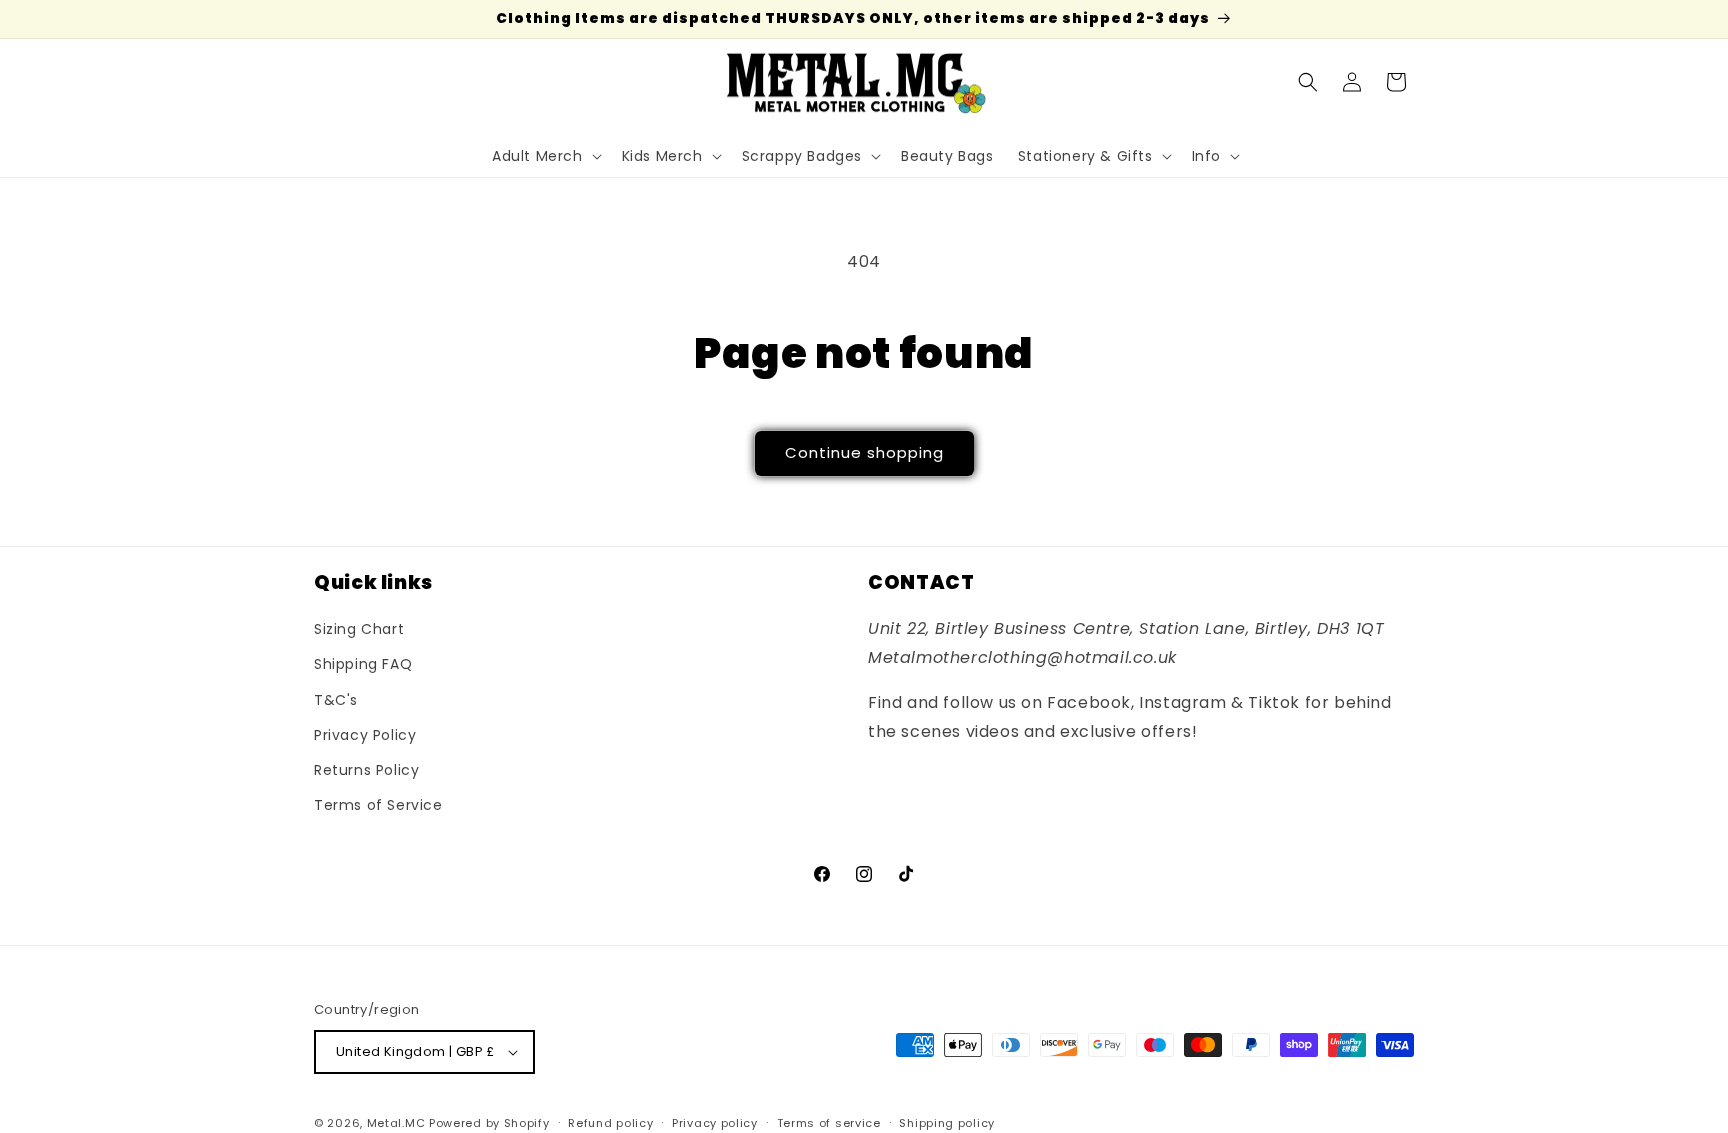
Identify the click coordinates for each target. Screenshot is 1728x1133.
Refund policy (610, 1123)
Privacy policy (715, 1123)
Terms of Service (378, 805)
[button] (545, 156)
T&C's (336, 700)
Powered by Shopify (489, 1123)
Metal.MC (396, 1123)
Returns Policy (366, 770)
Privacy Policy (365, 735)
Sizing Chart (359, 629)
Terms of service (829, 1123)
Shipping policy (947, 1123)
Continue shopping (864, 452)
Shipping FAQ (363, 664)
